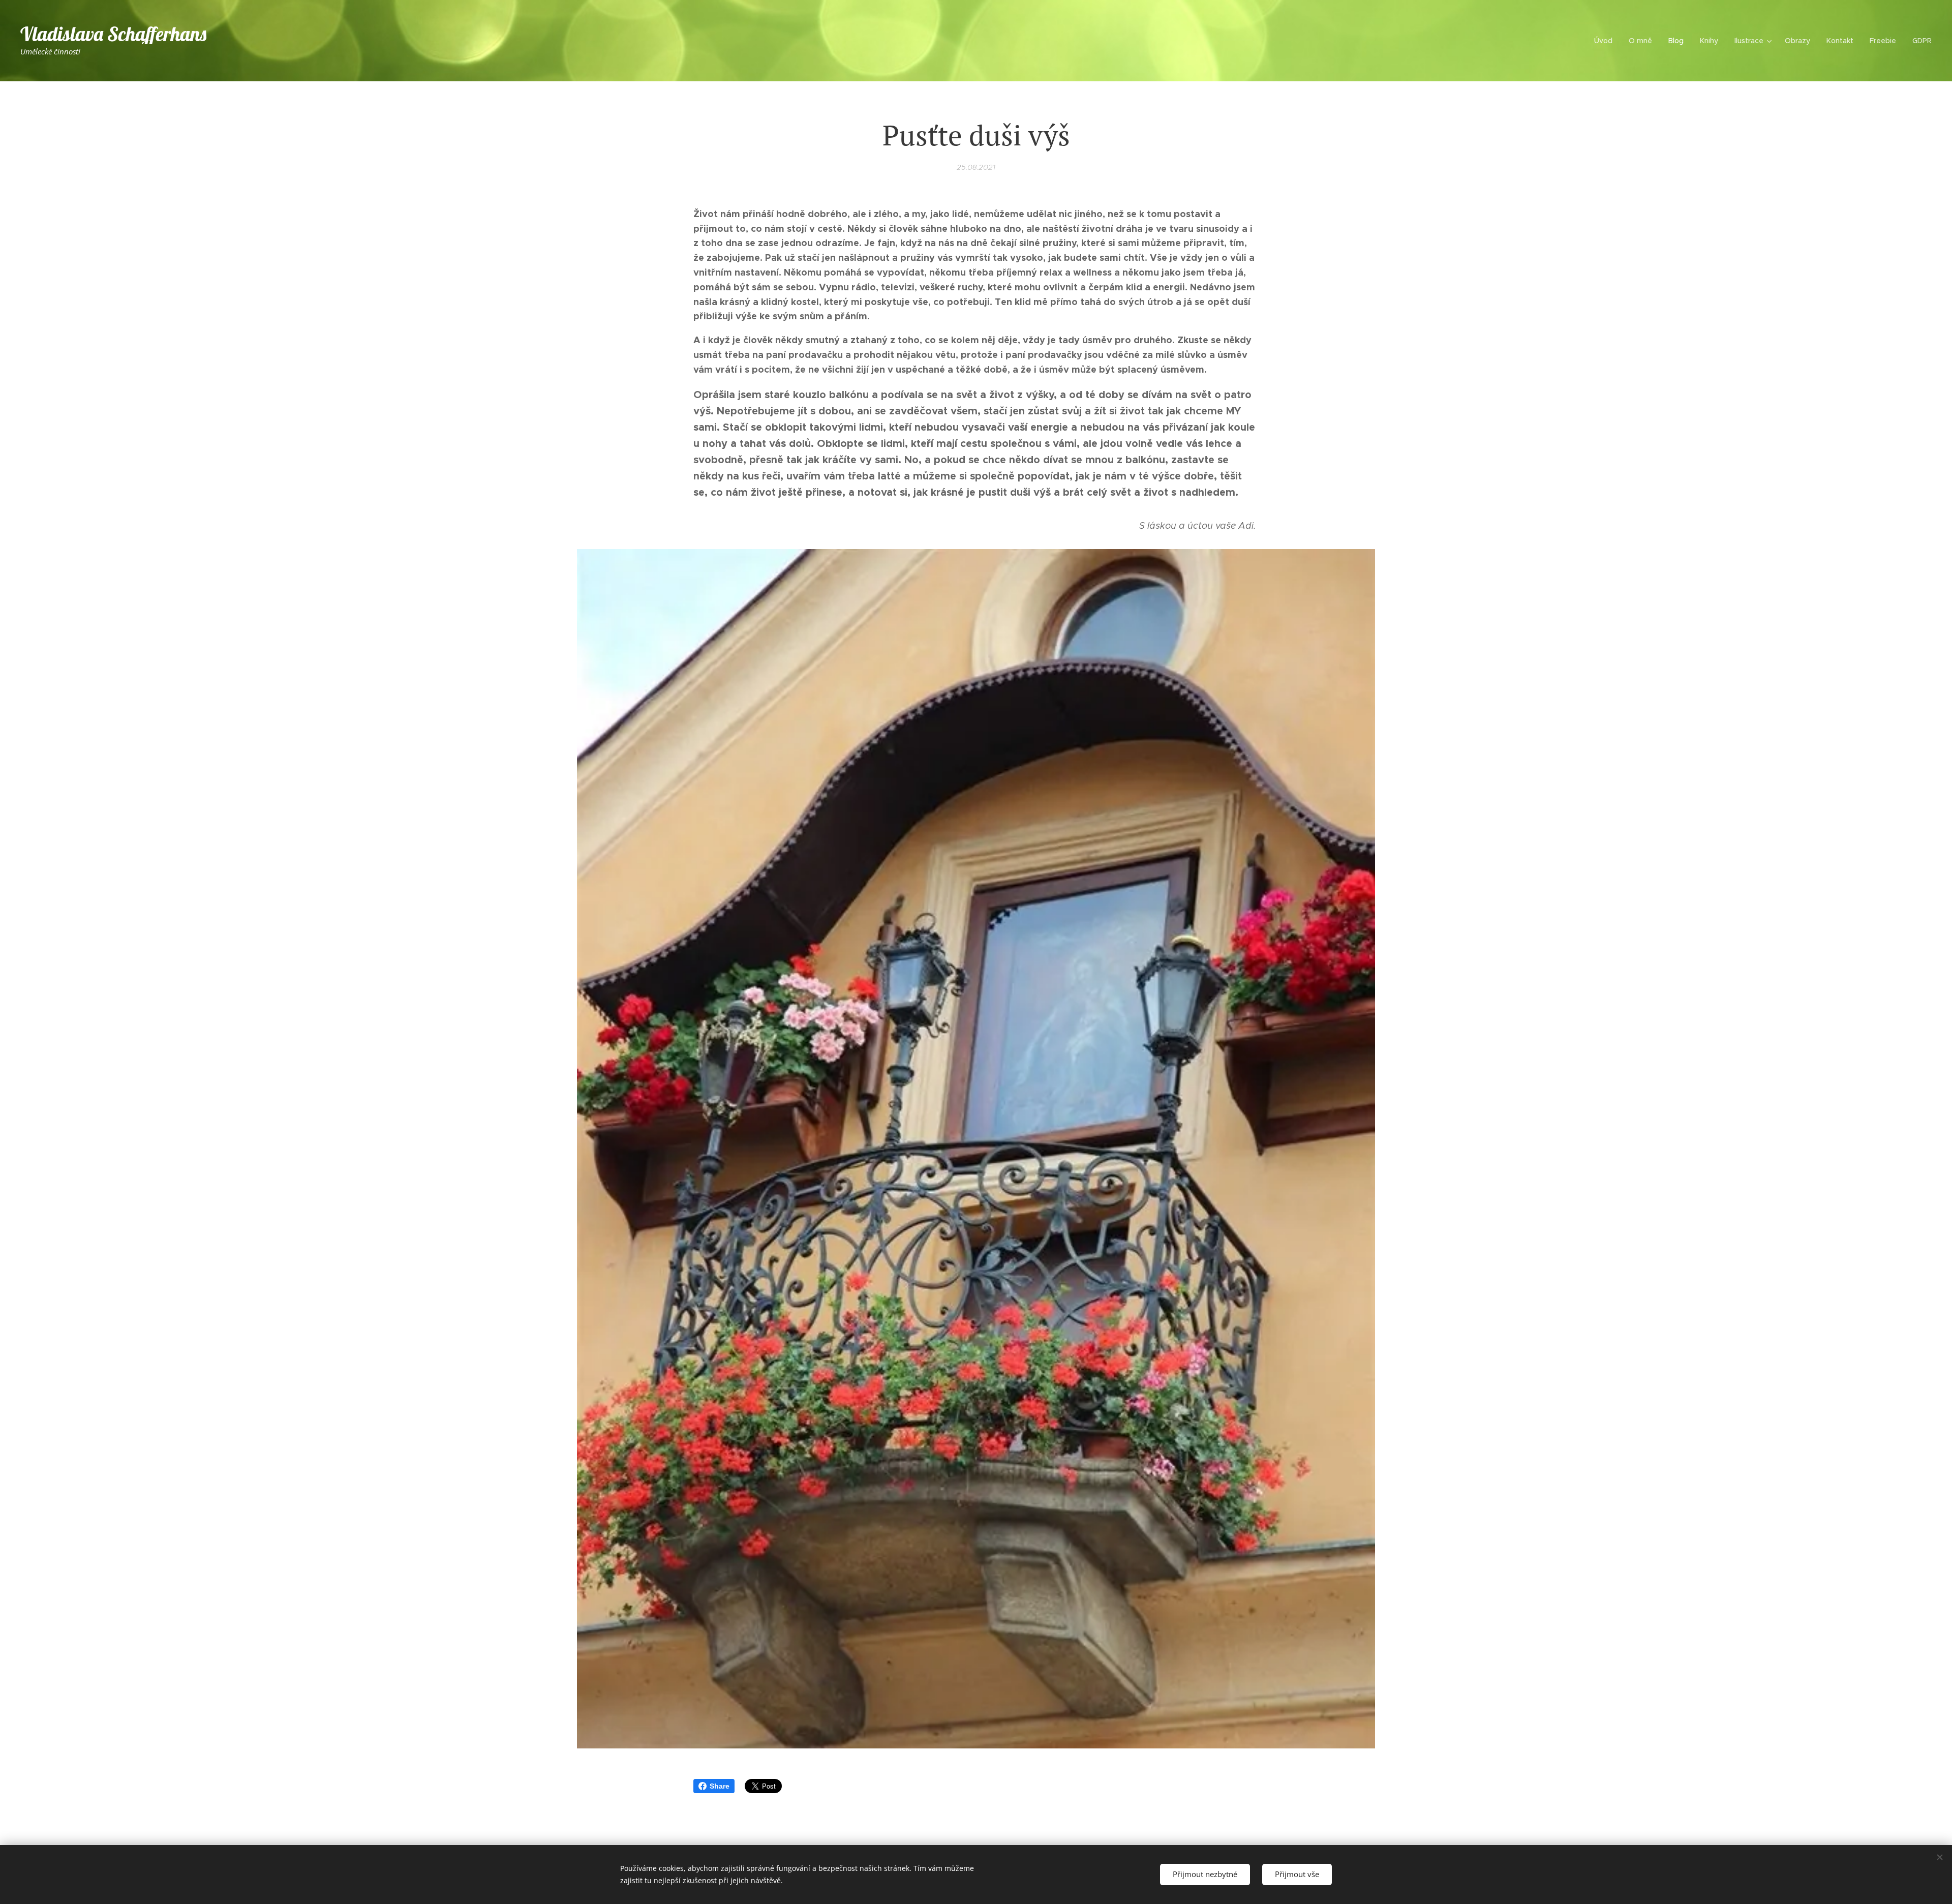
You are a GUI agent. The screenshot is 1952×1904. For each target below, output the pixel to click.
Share (720, 1786)
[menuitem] (1606, 41)
